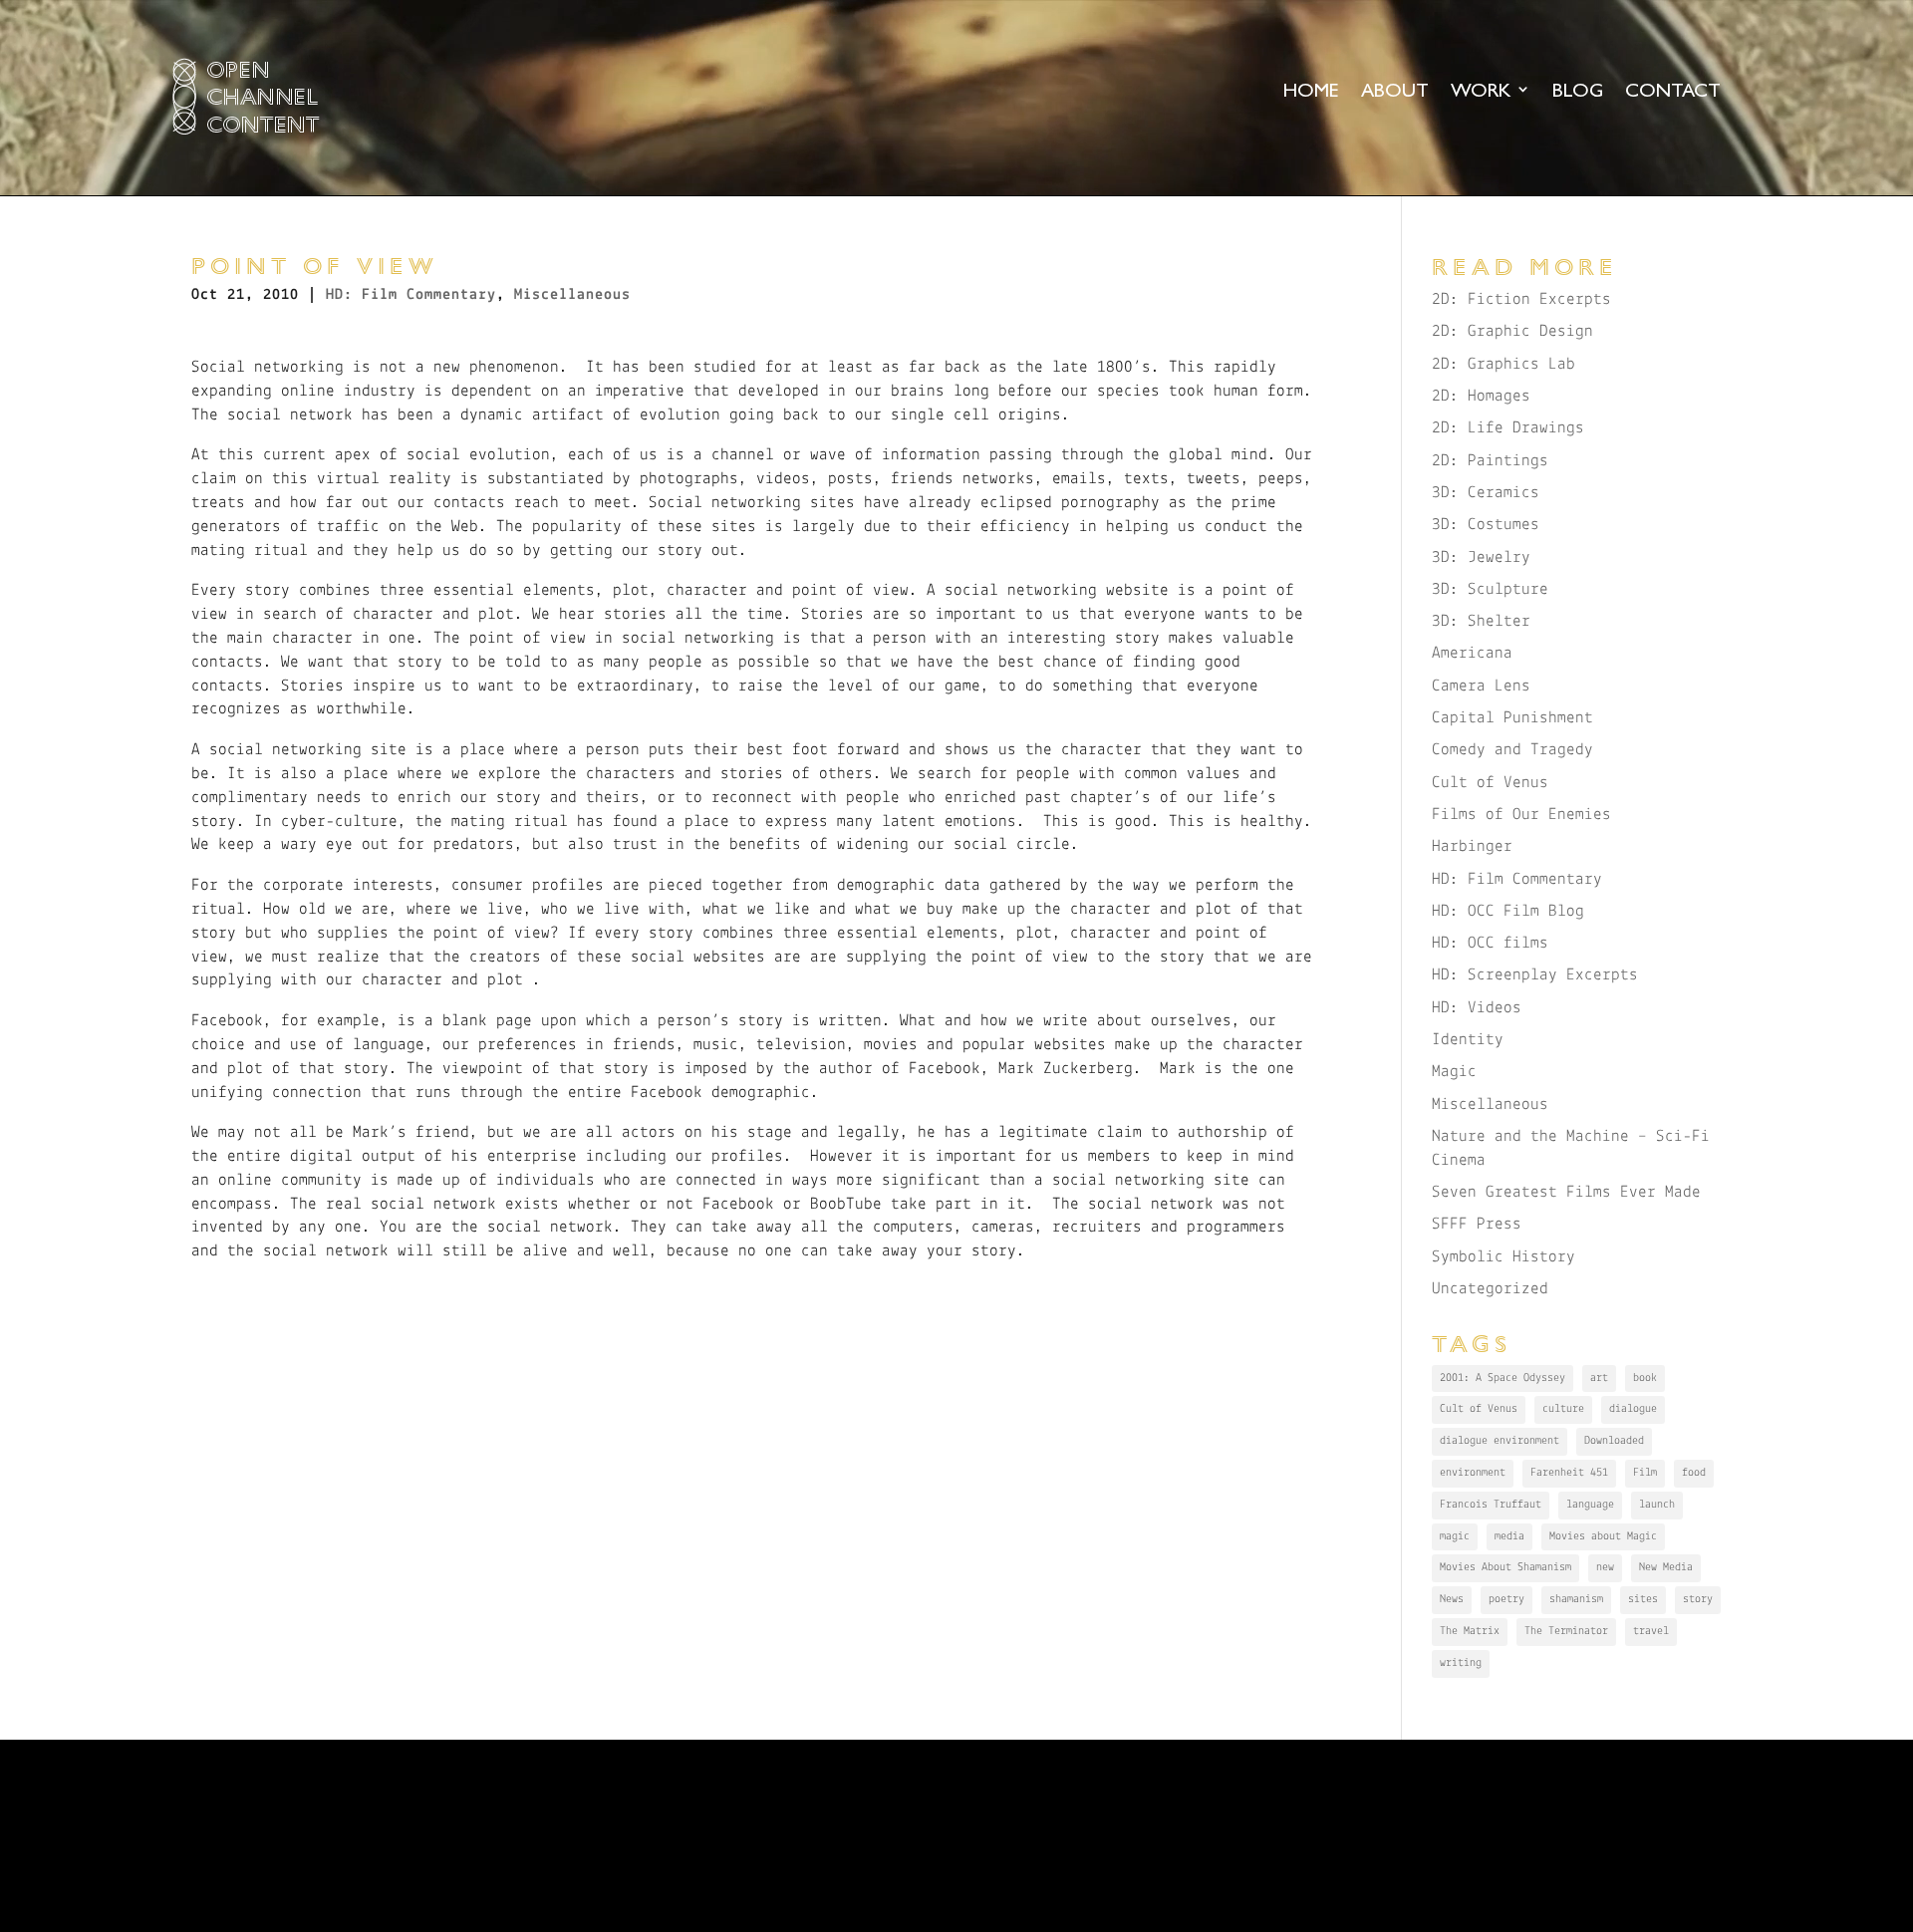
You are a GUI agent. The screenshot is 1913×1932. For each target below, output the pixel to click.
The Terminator (1566, 1631)
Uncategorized (1490, 1289)
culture (1563, 1409)
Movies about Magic (1603, 1536)
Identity (1468, 1040)
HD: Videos (1477, 1008)
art (1599, 1378)
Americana (1472, 653)
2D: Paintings (1490, 461)
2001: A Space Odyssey (1503, 1378)
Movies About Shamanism (1505, 1567)
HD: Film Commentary (411, 295)
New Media (1666, 1567)
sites (1643, 1599)
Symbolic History (1503, 1257)
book (1645, 1378)
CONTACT (1673, 92)
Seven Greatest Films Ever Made (1566, 1192)
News (1452, 1599)
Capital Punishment (1512, 718)
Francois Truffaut (1491, 1505)
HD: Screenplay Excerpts (1535, 975)
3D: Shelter (1481, 621)
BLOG (1578, 92)
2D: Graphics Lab (1503, 364)
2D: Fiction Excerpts (1521, 299)
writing (1461, 1663)
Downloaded (1614, 1441)
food (1694, 1473)
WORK (1481, 92)
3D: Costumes (1486, 525)
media (1509, 1536)
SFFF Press (1477, 1224)
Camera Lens (1481, 686)
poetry (1506, 1599)
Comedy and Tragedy (1512, 750)
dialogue (1633, 1409)
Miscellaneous (572, 295)
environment (1473, 1473)
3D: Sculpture (1490, 589)
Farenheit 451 (1569, 1473)
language (1590, 1505)
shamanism (1576, 1599)
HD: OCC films (1490, 943)
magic (1455, 1536)
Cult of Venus (1490, 783)
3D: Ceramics (1486, 493)
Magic (1454, 1072)
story (1698, 1599)
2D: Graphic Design (1512, 331)
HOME (1311, 92)
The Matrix (1470, 1631)
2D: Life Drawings (1508, 428)
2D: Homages (1481, 396)
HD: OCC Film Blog (1508, 911)
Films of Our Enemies (1521, 815)
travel (1651, 1631)
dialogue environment (1500, 1441)
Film (1645, 1473)
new (1605, 1567)
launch (1657, 1505)
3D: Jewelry (1481, 557)
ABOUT (1395, 92)
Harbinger (1472, 846)
